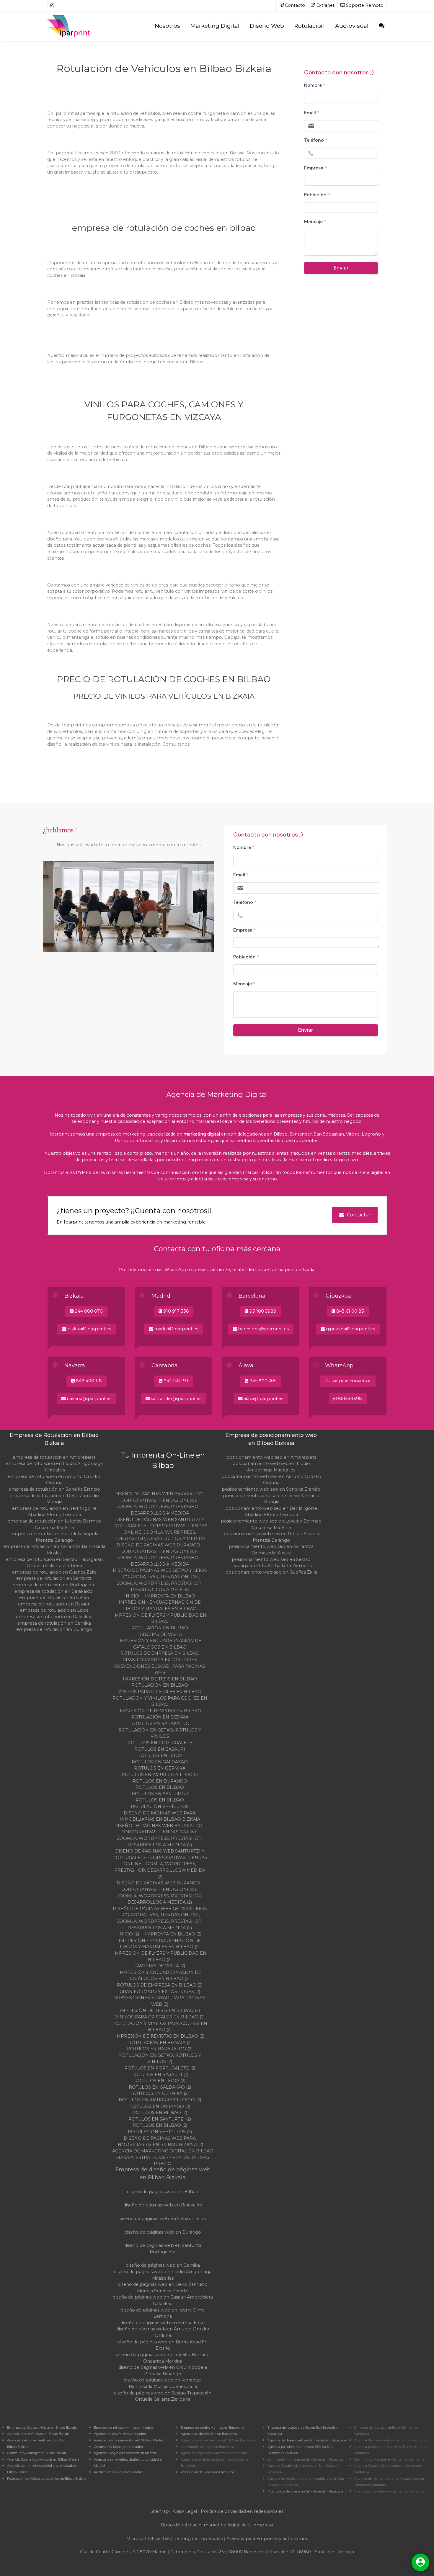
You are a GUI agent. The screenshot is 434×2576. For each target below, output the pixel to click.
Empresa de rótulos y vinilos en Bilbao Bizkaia (42, 2428)
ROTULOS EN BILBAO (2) (160, 2125)
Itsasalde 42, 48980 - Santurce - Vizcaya (312, 2552)
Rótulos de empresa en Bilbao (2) (160, 1985)
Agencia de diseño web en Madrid (120, 2434)
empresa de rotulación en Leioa (54, 1610)
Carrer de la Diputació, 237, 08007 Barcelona (218, 2552)
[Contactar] (381, 26)
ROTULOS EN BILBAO (160, 1800)
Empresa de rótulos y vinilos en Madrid (124, 2428)
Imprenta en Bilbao (170, 1596)
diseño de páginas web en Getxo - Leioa (163, 2219)
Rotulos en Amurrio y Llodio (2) (160, 2100)
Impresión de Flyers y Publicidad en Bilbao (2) (160, 1956)
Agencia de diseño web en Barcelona (209, 2434)
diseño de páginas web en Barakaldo (163, 2205)
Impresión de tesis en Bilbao (160, 1679)
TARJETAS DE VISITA (160, 1634)
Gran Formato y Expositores (160, 1660)
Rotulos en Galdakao (160, 1762)
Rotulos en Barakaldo (160, 1724)
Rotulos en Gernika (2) (160, 2093)
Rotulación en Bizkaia (160, 1717)
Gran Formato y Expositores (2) (160, 1992)
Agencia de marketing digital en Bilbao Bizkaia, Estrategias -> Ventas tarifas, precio (163, 2157)
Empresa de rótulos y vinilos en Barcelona (212, 2428)
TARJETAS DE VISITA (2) (160, 1966)
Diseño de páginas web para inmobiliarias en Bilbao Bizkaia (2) (160, 2142)
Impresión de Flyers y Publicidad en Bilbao (160, 1618)
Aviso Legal (185, 2511)
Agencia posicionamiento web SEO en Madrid (129, 2440)
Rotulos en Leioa (160, 1755)
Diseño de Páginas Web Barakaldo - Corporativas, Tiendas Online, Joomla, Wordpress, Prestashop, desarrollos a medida (160, 1503)
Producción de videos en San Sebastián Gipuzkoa (305, 2491)
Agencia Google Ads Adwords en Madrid (125, 2453)
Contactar (359, 1215)
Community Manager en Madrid (119, 2447)
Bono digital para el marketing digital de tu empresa (217, 2525)
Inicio (132, 1596)
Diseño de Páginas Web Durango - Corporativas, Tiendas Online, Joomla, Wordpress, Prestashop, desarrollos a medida (160, 1555)
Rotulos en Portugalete (160, 1743)
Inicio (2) (129, 1934)
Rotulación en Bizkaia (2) (160, 2043)
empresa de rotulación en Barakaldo (54, 1591)
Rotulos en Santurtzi (160, 1794)
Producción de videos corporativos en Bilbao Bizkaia (47, 2479)
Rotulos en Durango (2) (160, 2106)
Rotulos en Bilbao (160, 1787)
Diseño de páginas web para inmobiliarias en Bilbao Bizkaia (160, 1816)
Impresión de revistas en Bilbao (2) (160, 2036)
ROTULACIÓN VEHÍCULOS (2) (160, 2132)
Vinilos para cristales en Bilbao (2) (160, 2017)
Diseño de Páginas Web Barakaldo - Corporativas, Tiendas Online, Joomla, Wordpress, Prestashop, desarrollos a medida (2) (160, 1835)
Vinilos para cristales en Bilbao (160, 1692)
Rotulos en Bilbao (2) (160, 2113)
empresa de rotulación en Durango (54, 1629)
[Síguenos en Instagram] (52, 6)
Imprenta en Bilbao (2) (173, 1934)
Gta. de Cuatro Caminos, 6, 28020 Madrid (123, 2552)
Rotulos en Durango (160, 1781)
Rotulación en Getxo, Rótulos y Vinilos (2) (160, 2059)
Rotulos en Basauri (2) (160, 2074)
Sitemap (160, 2511)
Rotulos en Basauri (160, 1749)
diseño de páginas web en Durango (163, 2232)
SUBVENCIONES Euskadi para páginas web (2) (160, 2001)
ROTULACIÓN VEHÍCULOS (160, 1806)
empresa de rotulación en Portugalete (54, 1585)
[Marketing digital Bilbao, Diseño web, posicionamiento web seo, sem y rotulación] (70, 26)
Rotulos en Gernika (160, 1768)
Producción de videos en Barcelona (207, 2472)
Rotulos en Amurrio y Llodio (160, 1775)
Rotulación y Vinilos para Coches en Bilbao (160, 1701)
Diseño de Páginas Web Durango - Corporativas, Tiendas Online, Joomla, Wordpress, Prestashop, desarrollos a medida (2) (160, 1893)
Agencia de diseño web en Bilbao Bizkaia (38, 2434)
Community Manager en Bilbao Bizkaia (37, 2453)
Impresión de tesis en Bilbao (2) (160, 2010)
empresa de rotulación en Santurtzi (54, 1578)
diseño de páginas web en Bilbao (163, 2192)
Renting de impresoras (198, 2539)
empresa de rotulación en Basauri (54, 1604)
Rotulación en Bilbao (160, 1628)
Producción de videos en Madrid (119, 2472)
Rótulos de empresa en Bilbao (160, 1653)
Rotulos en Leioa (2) (160, 2081)
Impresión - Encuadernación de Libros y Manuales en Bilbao (160, 1605)
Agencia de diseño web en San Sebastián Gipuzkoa (307, 2440)
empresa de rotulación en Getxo (54, 1597)
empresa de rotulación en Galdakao (54, 1617)
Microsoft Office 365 (148, 2539)
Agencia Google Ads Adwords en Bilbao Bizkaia (43, 2460)
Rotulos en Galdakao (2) (160, 2087)
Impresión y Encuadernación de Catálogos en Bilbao (160, 1644)
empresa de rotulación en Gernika (54, 1623)
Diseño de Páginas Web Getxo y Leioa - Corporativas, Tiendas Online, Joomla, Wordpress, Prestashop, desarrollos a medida (160, 1580)
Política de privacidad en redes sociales (242, 2511)
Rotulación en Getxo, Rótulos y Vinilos (160, 1733)
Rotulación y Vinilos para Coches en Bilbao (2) (160, 2027)
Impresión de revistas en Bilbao (160, 1711)
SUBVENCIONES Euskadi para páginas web (160, 1670)
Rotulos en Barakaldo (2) (160, 2049)
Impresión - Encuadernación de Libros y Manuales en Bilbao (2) (160, 1944)
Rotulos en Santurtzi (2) (160, 2119)
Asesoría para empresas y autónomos (267, 2539)
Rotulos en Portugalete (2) (160, 2068)
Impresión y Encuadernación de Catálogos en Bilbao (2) (160, 1976)
